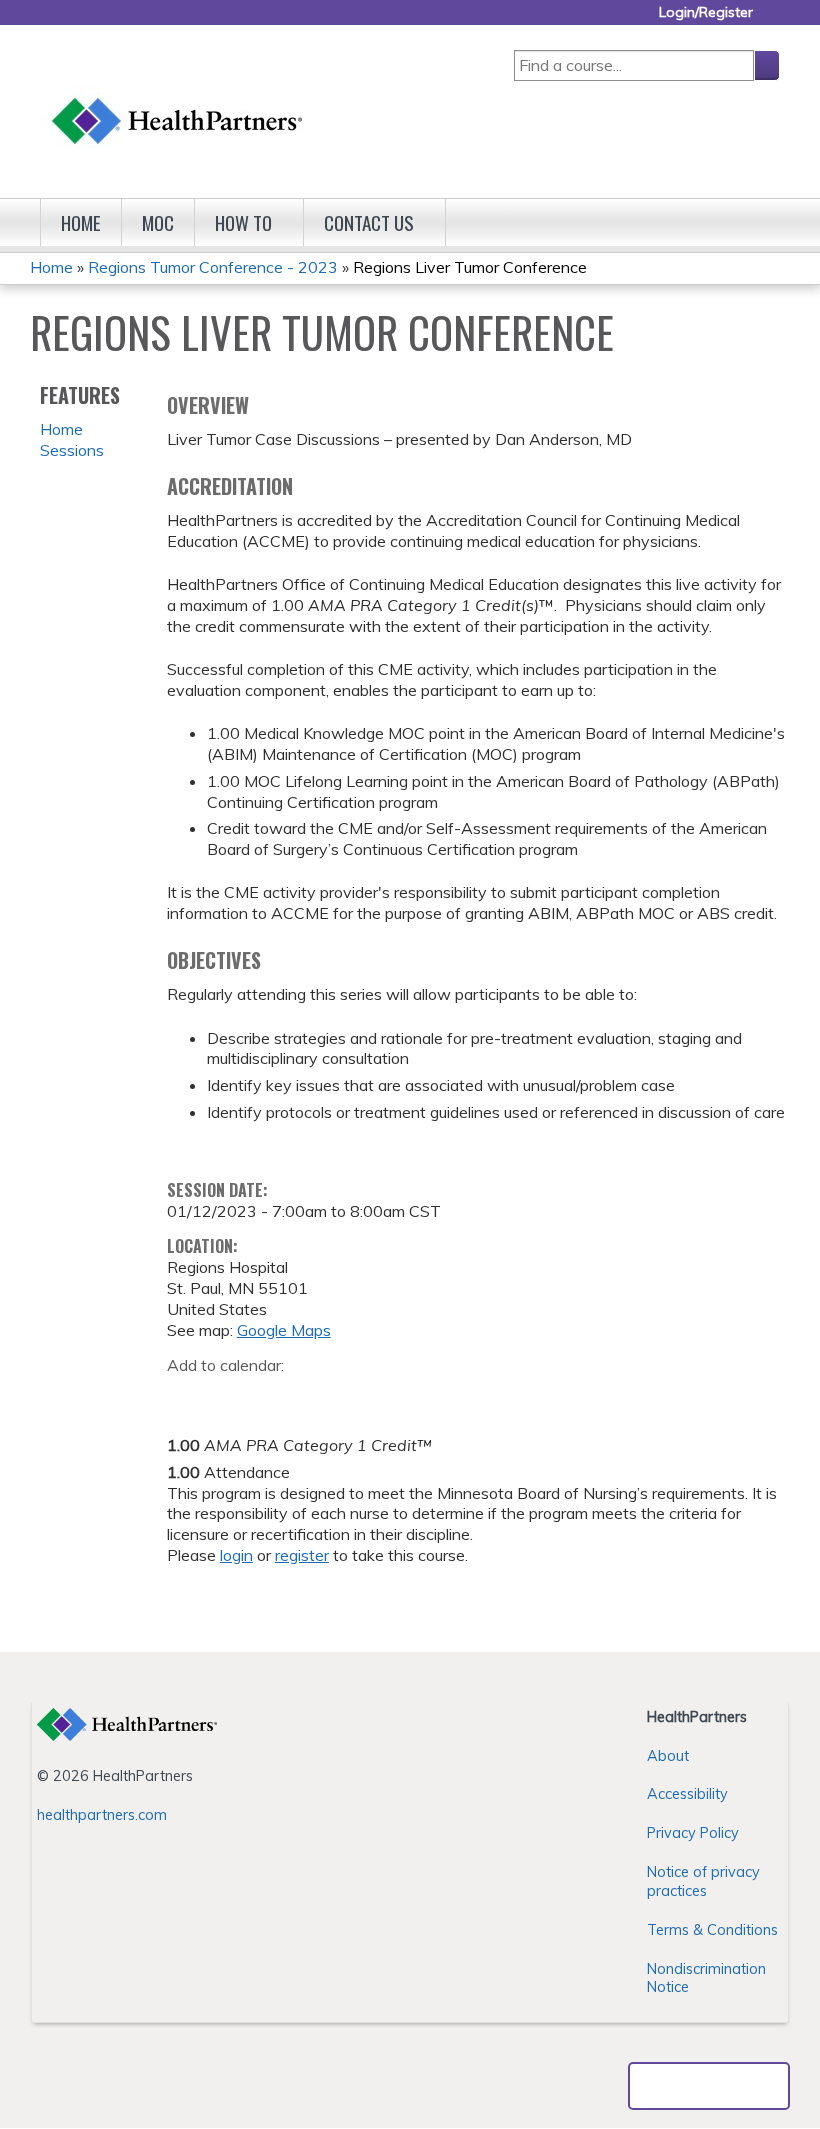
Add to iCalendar (277, 1395)
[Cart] (774, 19)
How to (243, 222)
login (236, 1555)
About (668, 1756)
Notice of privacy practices (703, 1881)
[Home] (178, 101)
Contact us (369, 222)
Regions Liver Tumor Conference (470, 267)
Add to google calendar (187, 1396)
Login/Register (706, 12)
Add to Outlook (325, 1396)
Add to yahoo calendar (232, 1396)
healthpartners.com (102, 1815)
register (302, 1555)
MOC (158, 222)
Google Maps (284, 1330)
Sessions (72, 450)
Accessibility (687, 1794)
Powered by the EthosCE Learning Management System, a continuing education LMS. (709, 2086)
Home (81, 222)
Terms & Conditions (712, 1930)
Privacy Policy (693, 1833)
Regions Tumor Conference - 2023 (213, 267)
